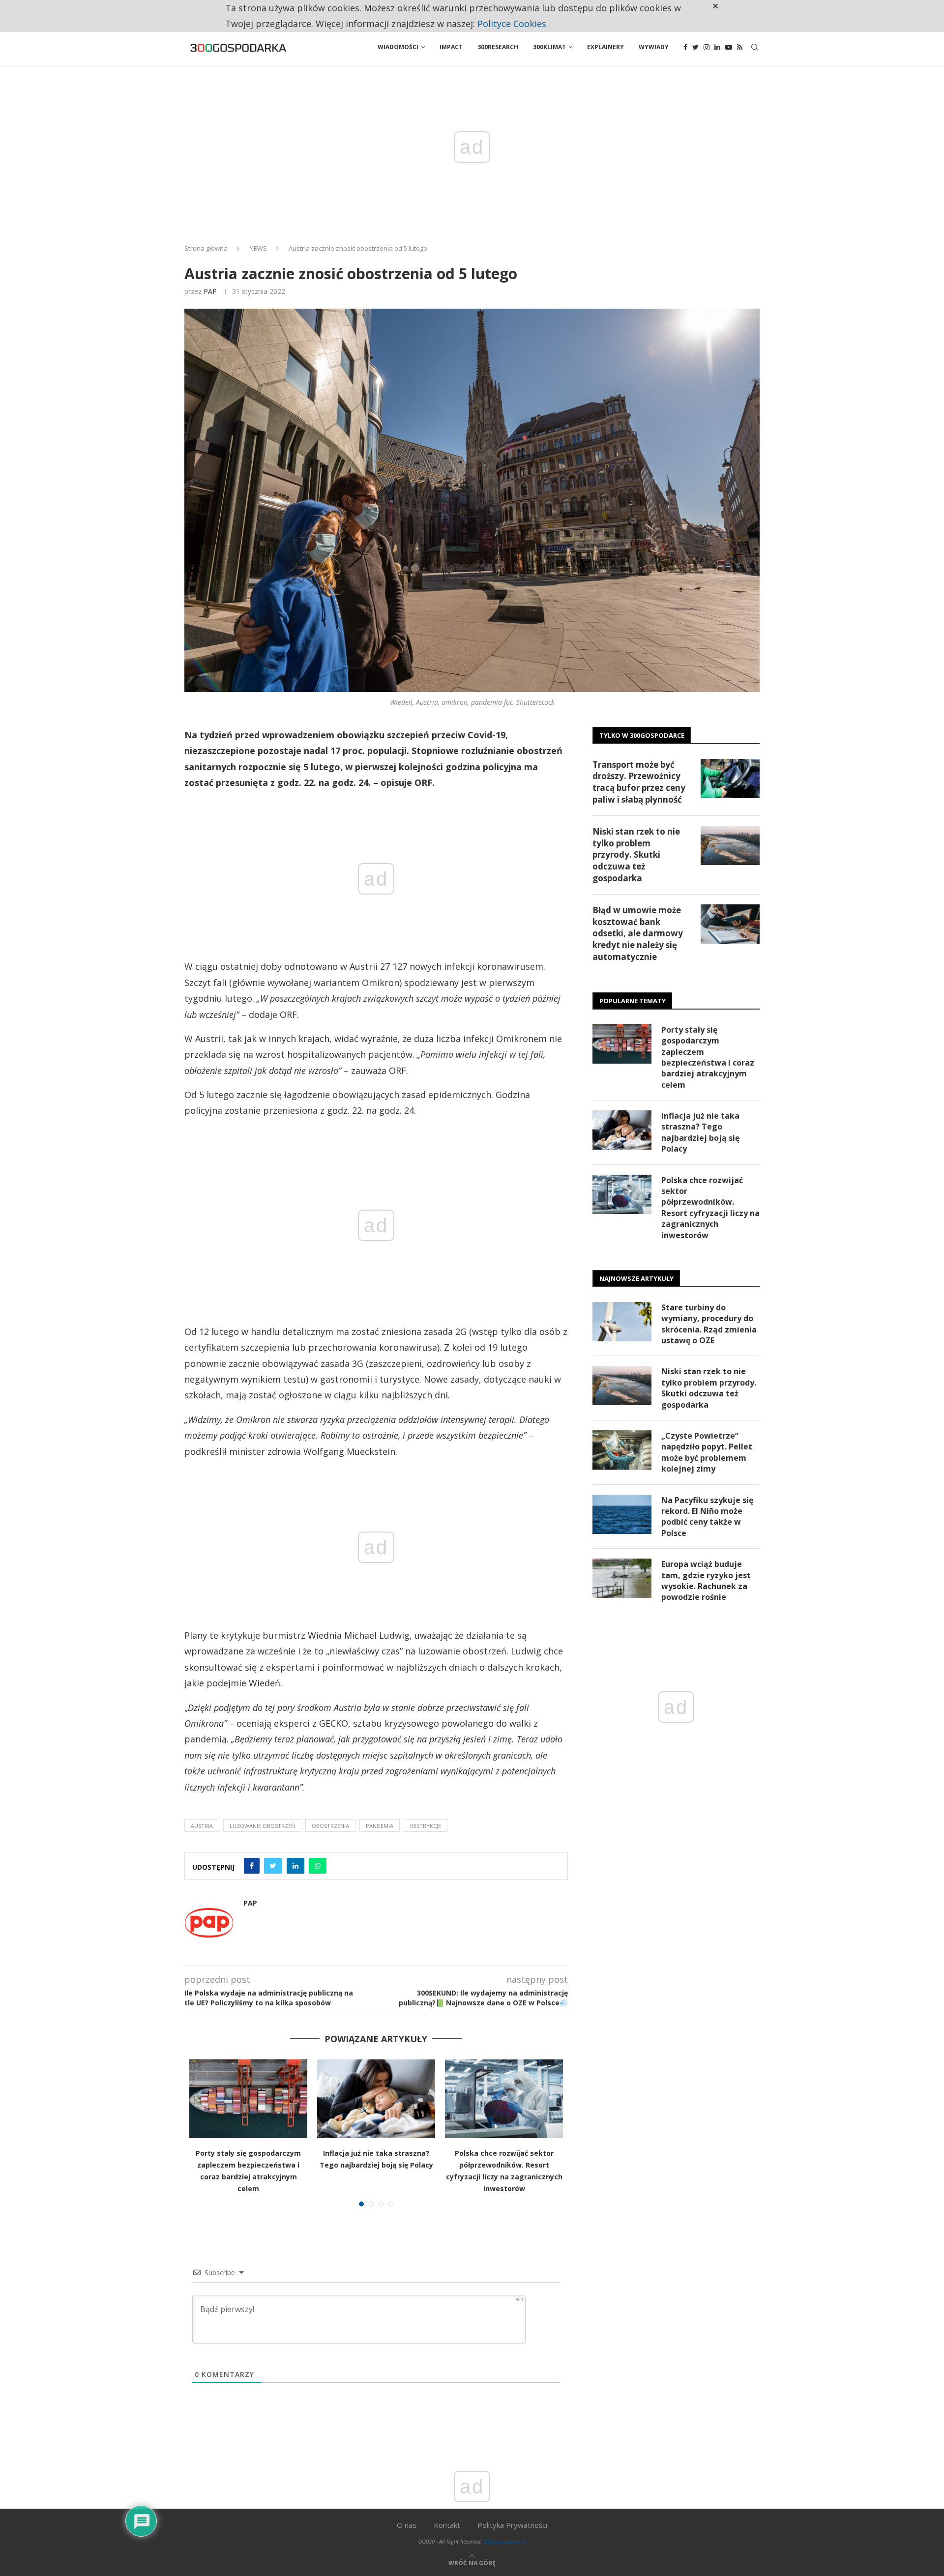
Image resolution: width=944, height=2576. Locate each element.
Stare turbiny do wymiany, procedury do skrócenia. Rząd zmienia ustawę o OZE (709, 1324)
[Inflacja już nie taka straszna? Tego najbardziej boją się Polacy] (376, 2099)
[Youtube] (729, 47)
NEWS (258, 248)
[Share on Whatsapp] (318, 1866)
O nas (407, 2525)
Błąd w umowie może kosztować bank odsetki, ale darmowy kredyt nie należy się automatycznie (638, 933)
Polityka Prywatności (512, 2525)
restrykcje (426, 1826)
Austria (202, 1826)
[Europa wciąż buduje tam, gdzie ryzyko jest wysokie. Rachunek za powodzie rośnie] (622, 1578)
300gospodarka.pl (504, 2541)
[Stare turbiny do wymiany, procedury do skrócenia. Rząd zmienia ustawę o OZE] (622, 1322)
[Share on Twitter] (273, 1866)
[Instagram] (707, 47)
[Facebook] (685, 47)
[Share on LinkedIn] (295, 1866)
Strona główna (206, 248)
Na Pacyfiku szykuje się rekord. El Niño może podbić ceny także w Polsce (707, 1517)
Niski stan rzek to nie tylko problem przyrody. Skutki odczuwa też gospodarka (636, 855)
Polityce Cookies (512, 24)
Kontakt (447, 2525)
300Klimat (549, 47)
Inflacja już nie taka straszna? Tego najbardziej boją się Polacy (700, 1132)
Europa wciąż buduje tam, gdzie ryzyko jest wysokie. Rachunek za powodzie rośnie (706, 1580)
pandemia (380, 1826)
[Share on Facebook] (252, 1866)
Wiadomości (398, 47)
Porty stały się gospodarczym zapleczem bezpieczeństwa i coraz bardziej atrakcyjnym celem (708, 1057)
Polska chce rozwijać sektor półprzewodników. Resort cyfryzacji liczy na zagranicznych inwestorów (710, 1208)
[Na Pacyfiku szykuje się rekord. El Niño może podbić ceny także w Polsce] (622, 1514)
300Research (498, 47)
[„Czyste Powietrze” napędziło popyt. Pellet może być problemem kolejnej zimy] (622, 1450)
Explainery (605, 47)
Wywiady (654, 47)
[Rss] (740, 47)
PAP (210, 291)
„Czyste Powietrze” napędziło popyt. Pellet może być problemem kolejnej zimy (707, 1452)
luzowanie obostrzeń (262, 1826)
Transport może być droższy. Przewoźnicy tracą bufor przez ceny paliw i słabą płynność (639, 782)
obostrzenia (330, 1826)
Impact (451, 47)
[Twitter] (695, 47)
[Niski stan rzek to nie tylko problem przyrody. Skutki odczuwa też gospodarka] (730, 845)
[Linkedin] (717, 47)
